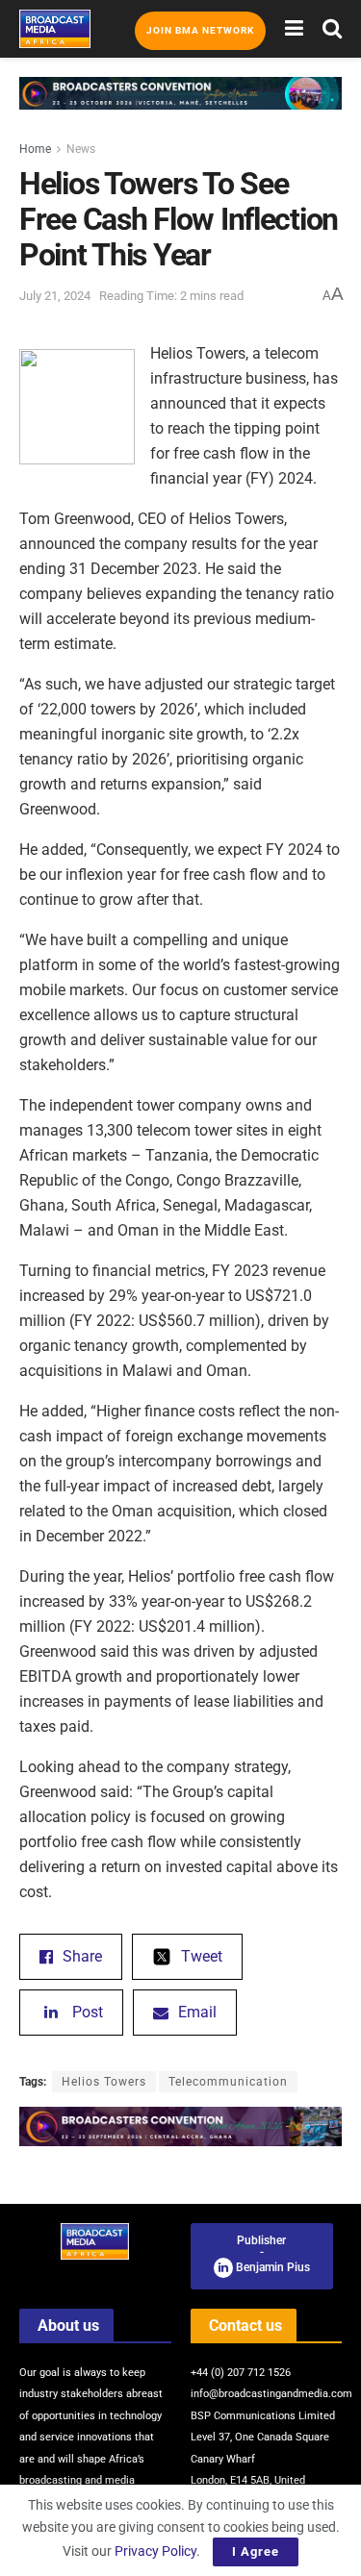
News (81, 149)
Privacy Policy (155, 2551)
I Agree (256, 2551)
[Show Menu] (294, 29)
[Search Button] (332, 29)
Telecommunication (228, 2082)
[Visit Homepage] (55, 29)
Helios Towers (104, 2082)
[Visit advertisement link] (180, 108)
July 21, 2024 (55, 296)
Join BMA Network (200, 30)
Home (35, 149)
